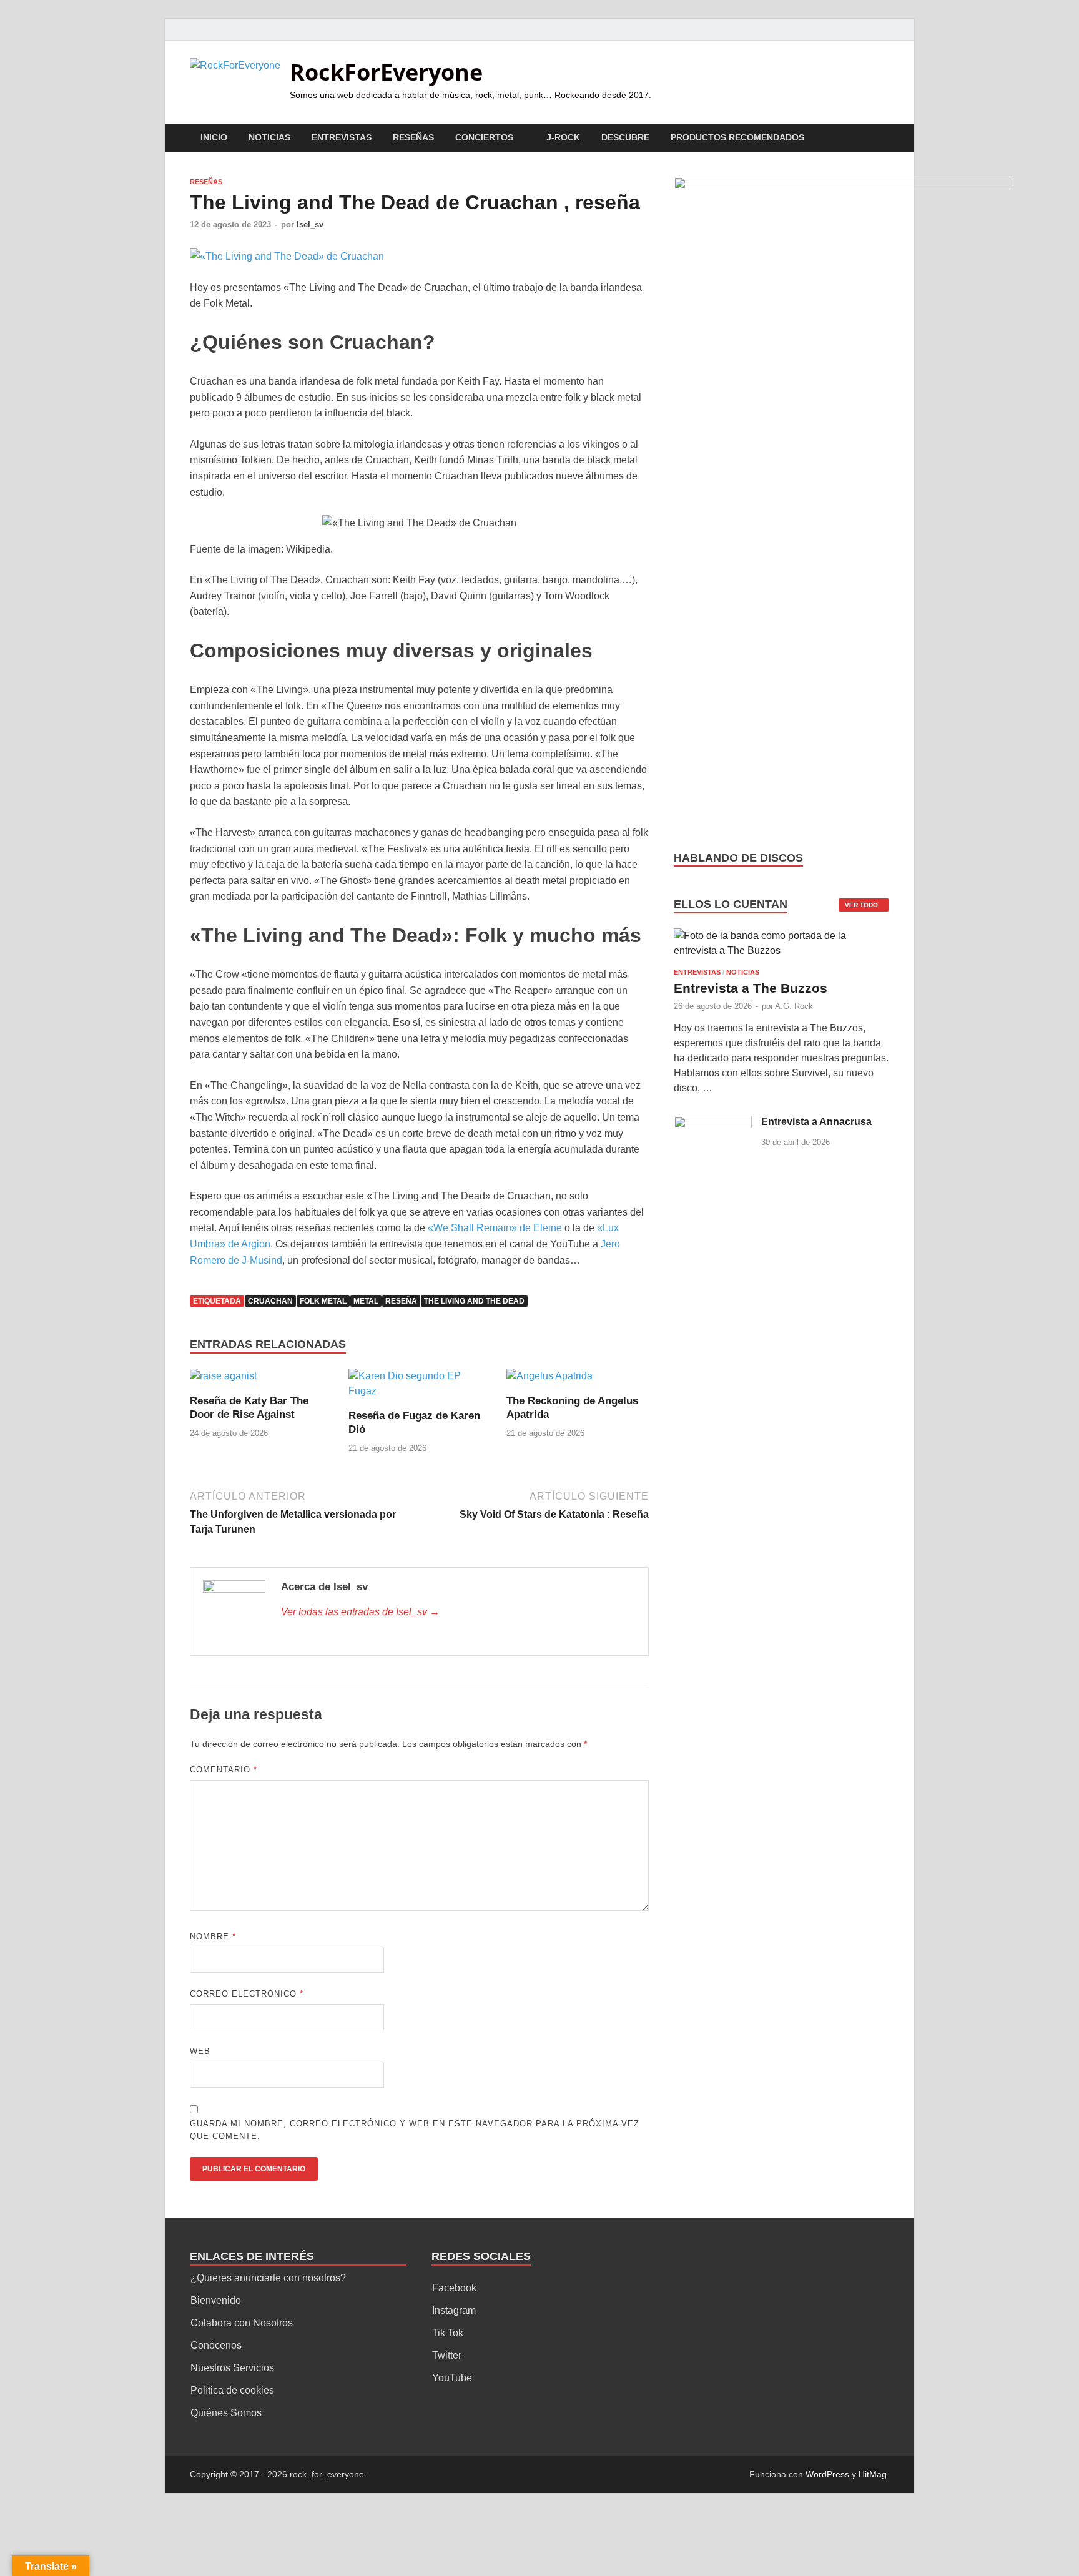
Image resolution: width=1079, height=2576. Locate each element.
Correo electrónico (247, 1994)
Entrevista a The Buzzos (751, 988)
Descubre (625, 137)
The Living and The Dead (474, 1301)
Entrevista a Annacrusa (816, 1122)
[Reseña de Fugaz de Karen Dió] (420, 1388)
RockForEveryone (386, 72)
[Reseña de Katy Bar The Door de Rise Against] (223, 1381)
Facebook (454, 2288)
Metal (366, 1301)
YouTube (452, 2378)
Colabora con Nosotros (242, 2323)
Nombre (213, 1936)
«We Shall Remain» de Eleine (495, 1228)
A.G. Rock (794, 1006)
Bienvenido (216, 2300)
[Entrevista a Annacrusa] (713, 1123)
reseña (401, 1301)
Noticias (269, 137)
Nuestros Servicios (232, 2368)
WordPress (827, 2474)
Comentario (224, 1770)
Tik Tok (448, 2333)
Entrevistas (342, 137)
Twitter (447, 2355)
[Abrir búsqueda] (883, 138)
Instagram (454, 2310)
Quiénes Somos (226, 2413)
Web (200, 2051)
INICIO (214, 137)
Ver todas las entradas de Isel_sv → (360, 1612)
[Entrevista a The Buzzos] (781, 947)
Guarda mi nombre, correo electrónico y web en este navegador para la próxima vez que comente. (415, 2130)
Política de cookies (232, 2390)
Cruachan (270, 1301)
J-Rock (563, 137)
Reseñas (413, 137)
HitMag (873, 2474)
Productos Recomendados (737, 137)
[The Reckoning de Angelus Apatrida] (549, 1381)
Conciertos (484, 137)
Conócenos (216, 2345)
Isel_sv (310, 224)
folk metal (323, 1301)
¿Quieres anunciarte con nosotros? (268, 2278)
